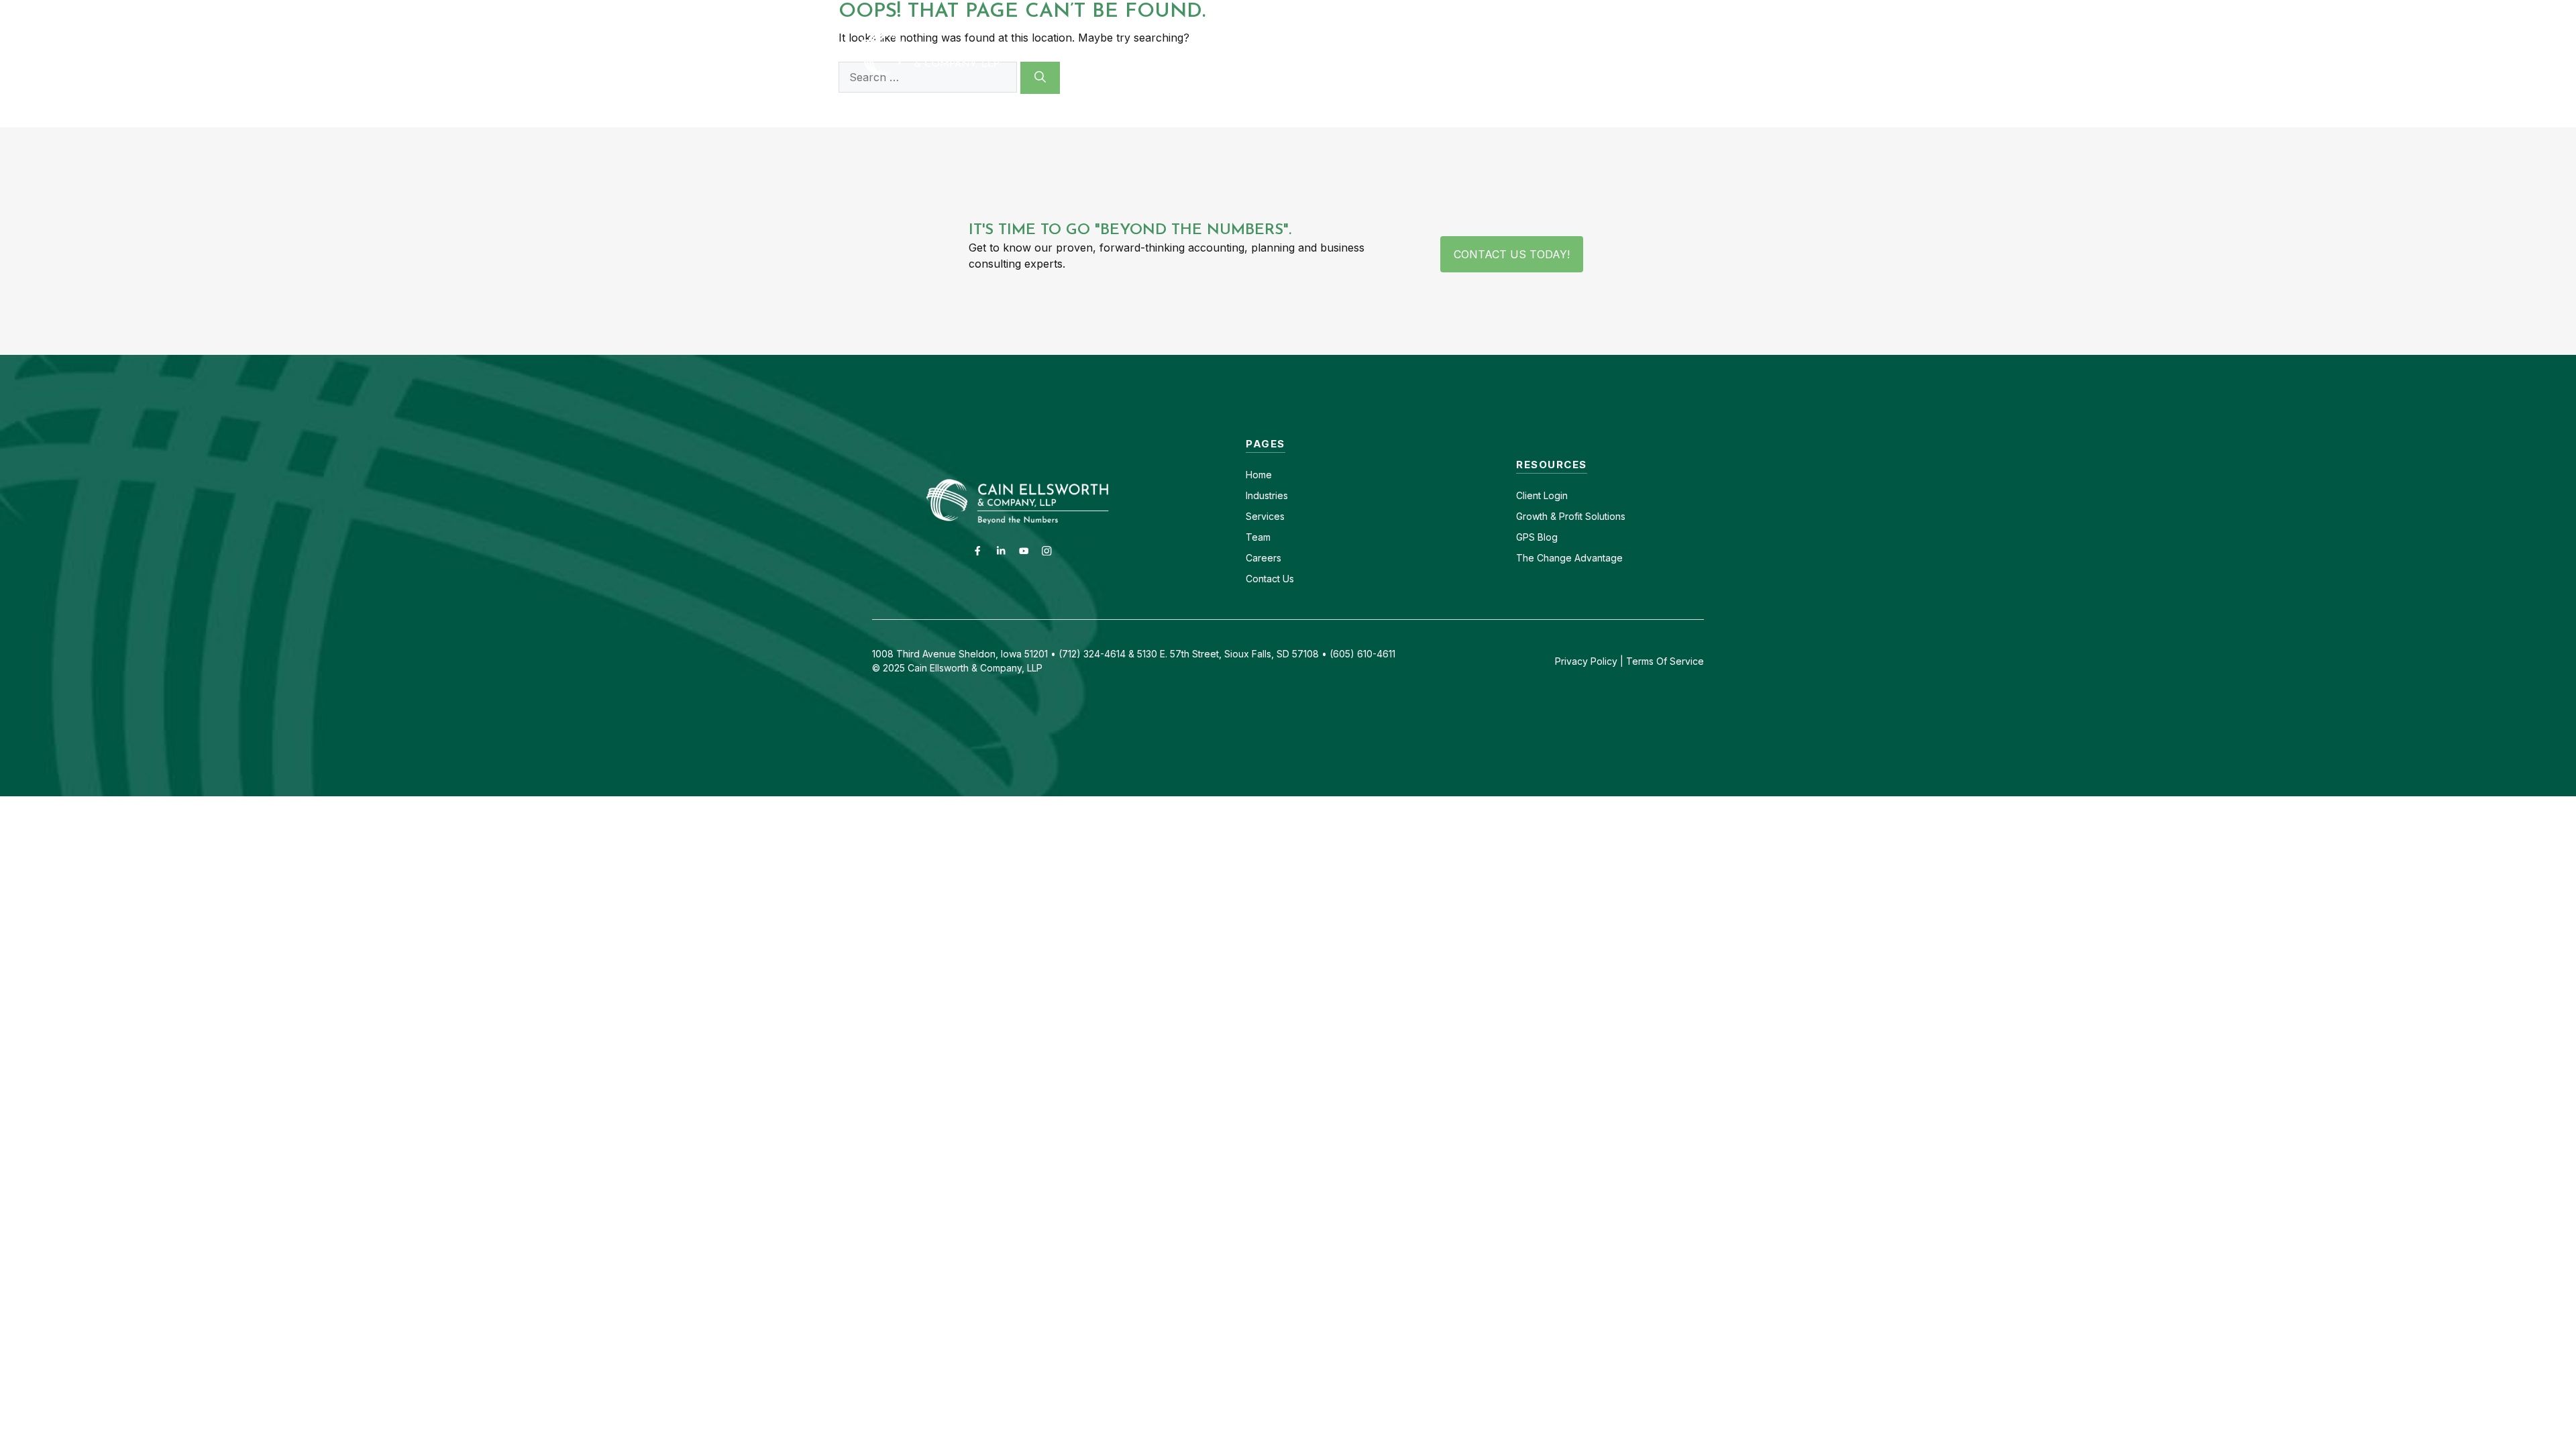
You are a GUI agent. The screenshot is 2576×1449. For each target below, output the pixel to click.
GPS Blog (1639, 53)
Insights (1558, 53)
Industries (1267, 495)
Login (1554, 495)
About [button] (1468, 53)
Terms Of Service (1665, 661)
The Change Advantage (1569, 558)
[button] (1699, 53)
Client (1528, 495)
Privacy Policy (1586, 661)
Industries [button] (1274, 53)
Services (1265, 516)
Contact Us (1270, 579)
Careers (1512, 12)
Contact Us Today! (1512, 254)
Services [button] (1377, 53)
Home (1259, 475)
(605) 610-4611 (1588, 12)
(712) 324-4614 (1681, 12)
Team (1258, 537)
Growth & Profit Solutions (1571, 516)
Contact (1453, 12)
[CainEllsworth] (963, 52)
